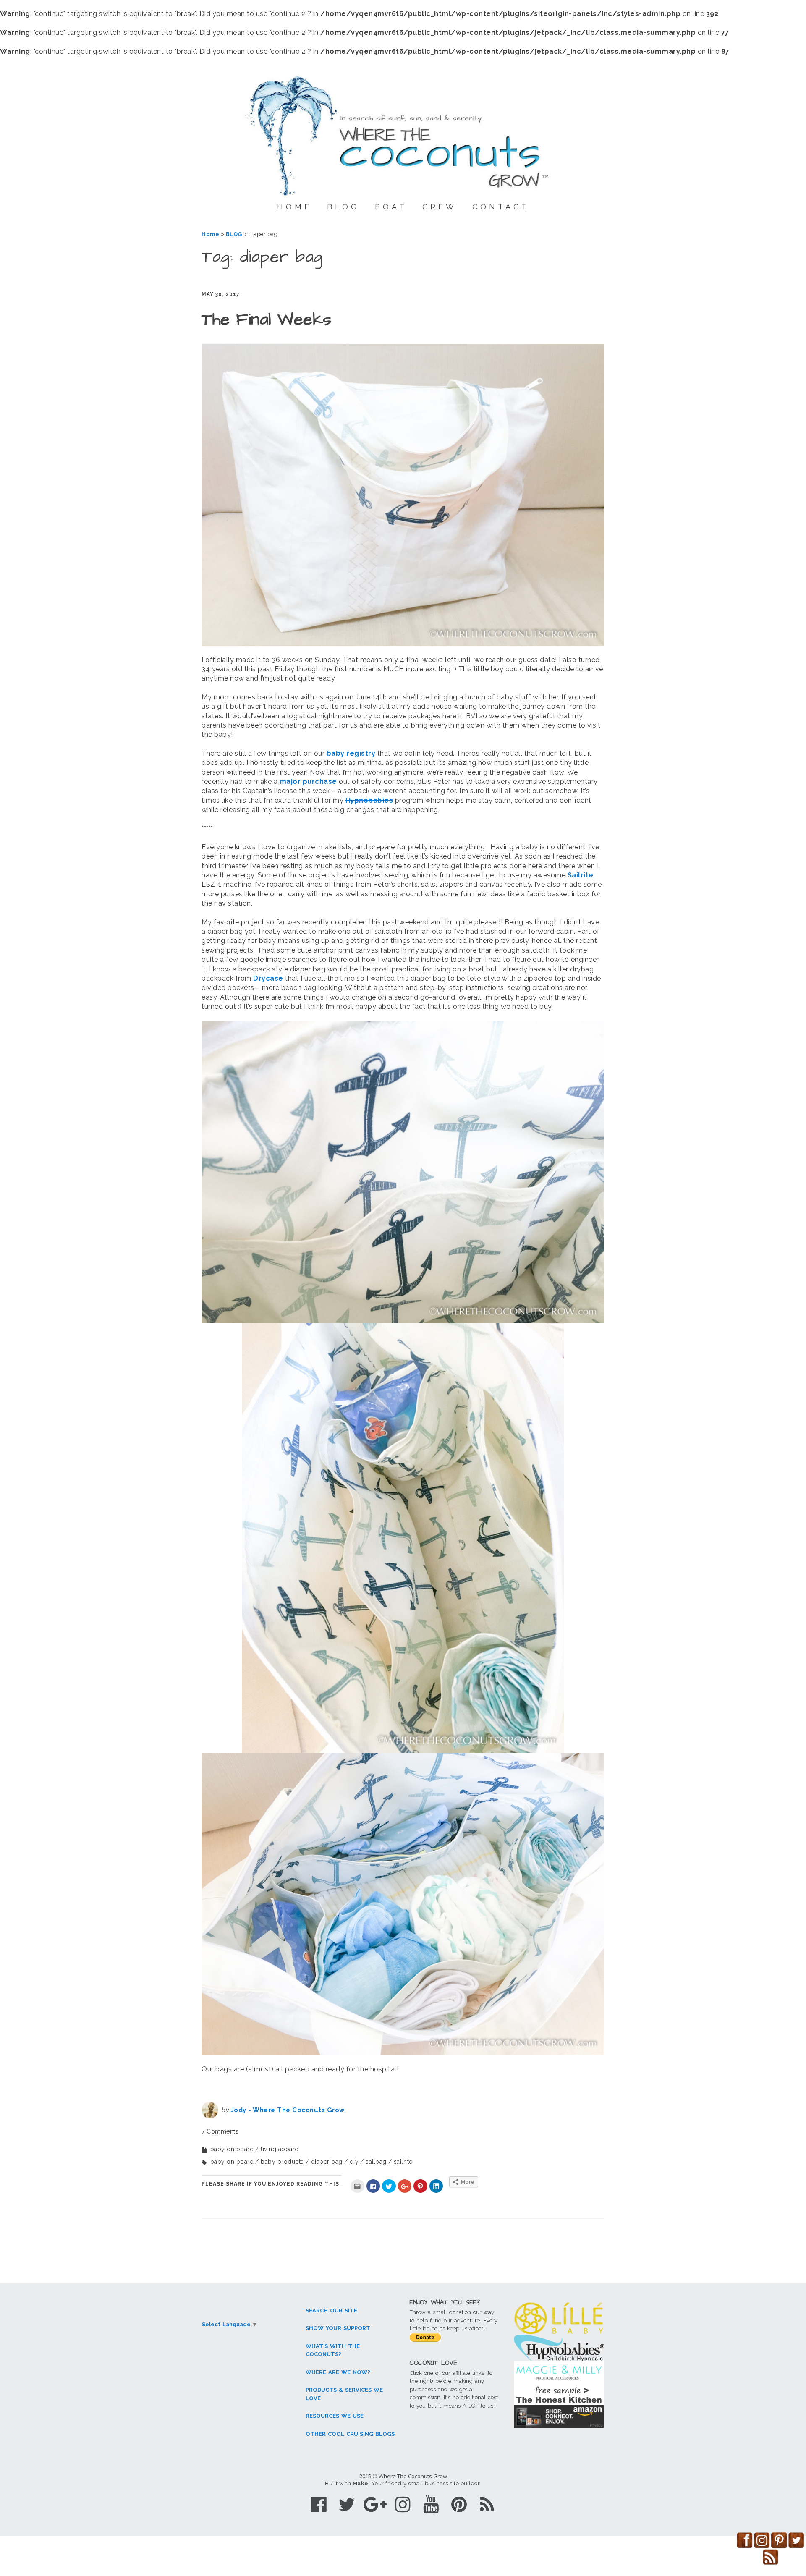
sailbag (376, 2162)
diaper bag (327, 2162)
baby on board (232, 2149)
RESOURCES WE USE (335, 2416)
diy (354, 2162)
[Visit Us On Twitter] (796, 2546)
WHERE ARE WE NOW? (338, 2372)
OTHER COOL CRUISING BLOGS (350, 2434)
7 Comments (220, 2131)
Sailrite (581, 875)
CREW (440, 207)
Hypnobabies (369, 800)
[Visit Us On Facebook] (745, 2546)
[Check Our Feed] (771, 2563)
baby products (282, 2162)
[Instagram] (403, 2504)
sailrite (403, 2162)
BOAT (391, 207)
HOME (294, 207)
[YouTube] (431, 2504)
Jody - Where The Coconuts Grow (288, 2110)
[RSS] (487, 2504)
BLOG (343, 207)
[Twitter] (347, 2504)
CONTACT (501, 207)
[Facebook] (319, 2504)
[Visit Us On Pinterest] (779, 2546)
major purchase (308, 781)
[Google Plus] (375, 2504)
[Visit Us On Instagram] (762, 2546)
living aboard (280, 2149)
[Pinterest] (459, 2504)
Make (361, 2483)
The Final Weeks (267, 320)
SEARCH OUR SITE (331, 2310)
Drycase (268, 978)
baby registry (351, 753)
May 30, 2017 (221, 294)
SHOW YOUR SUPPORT (338, 2328)
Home (210, 234)
